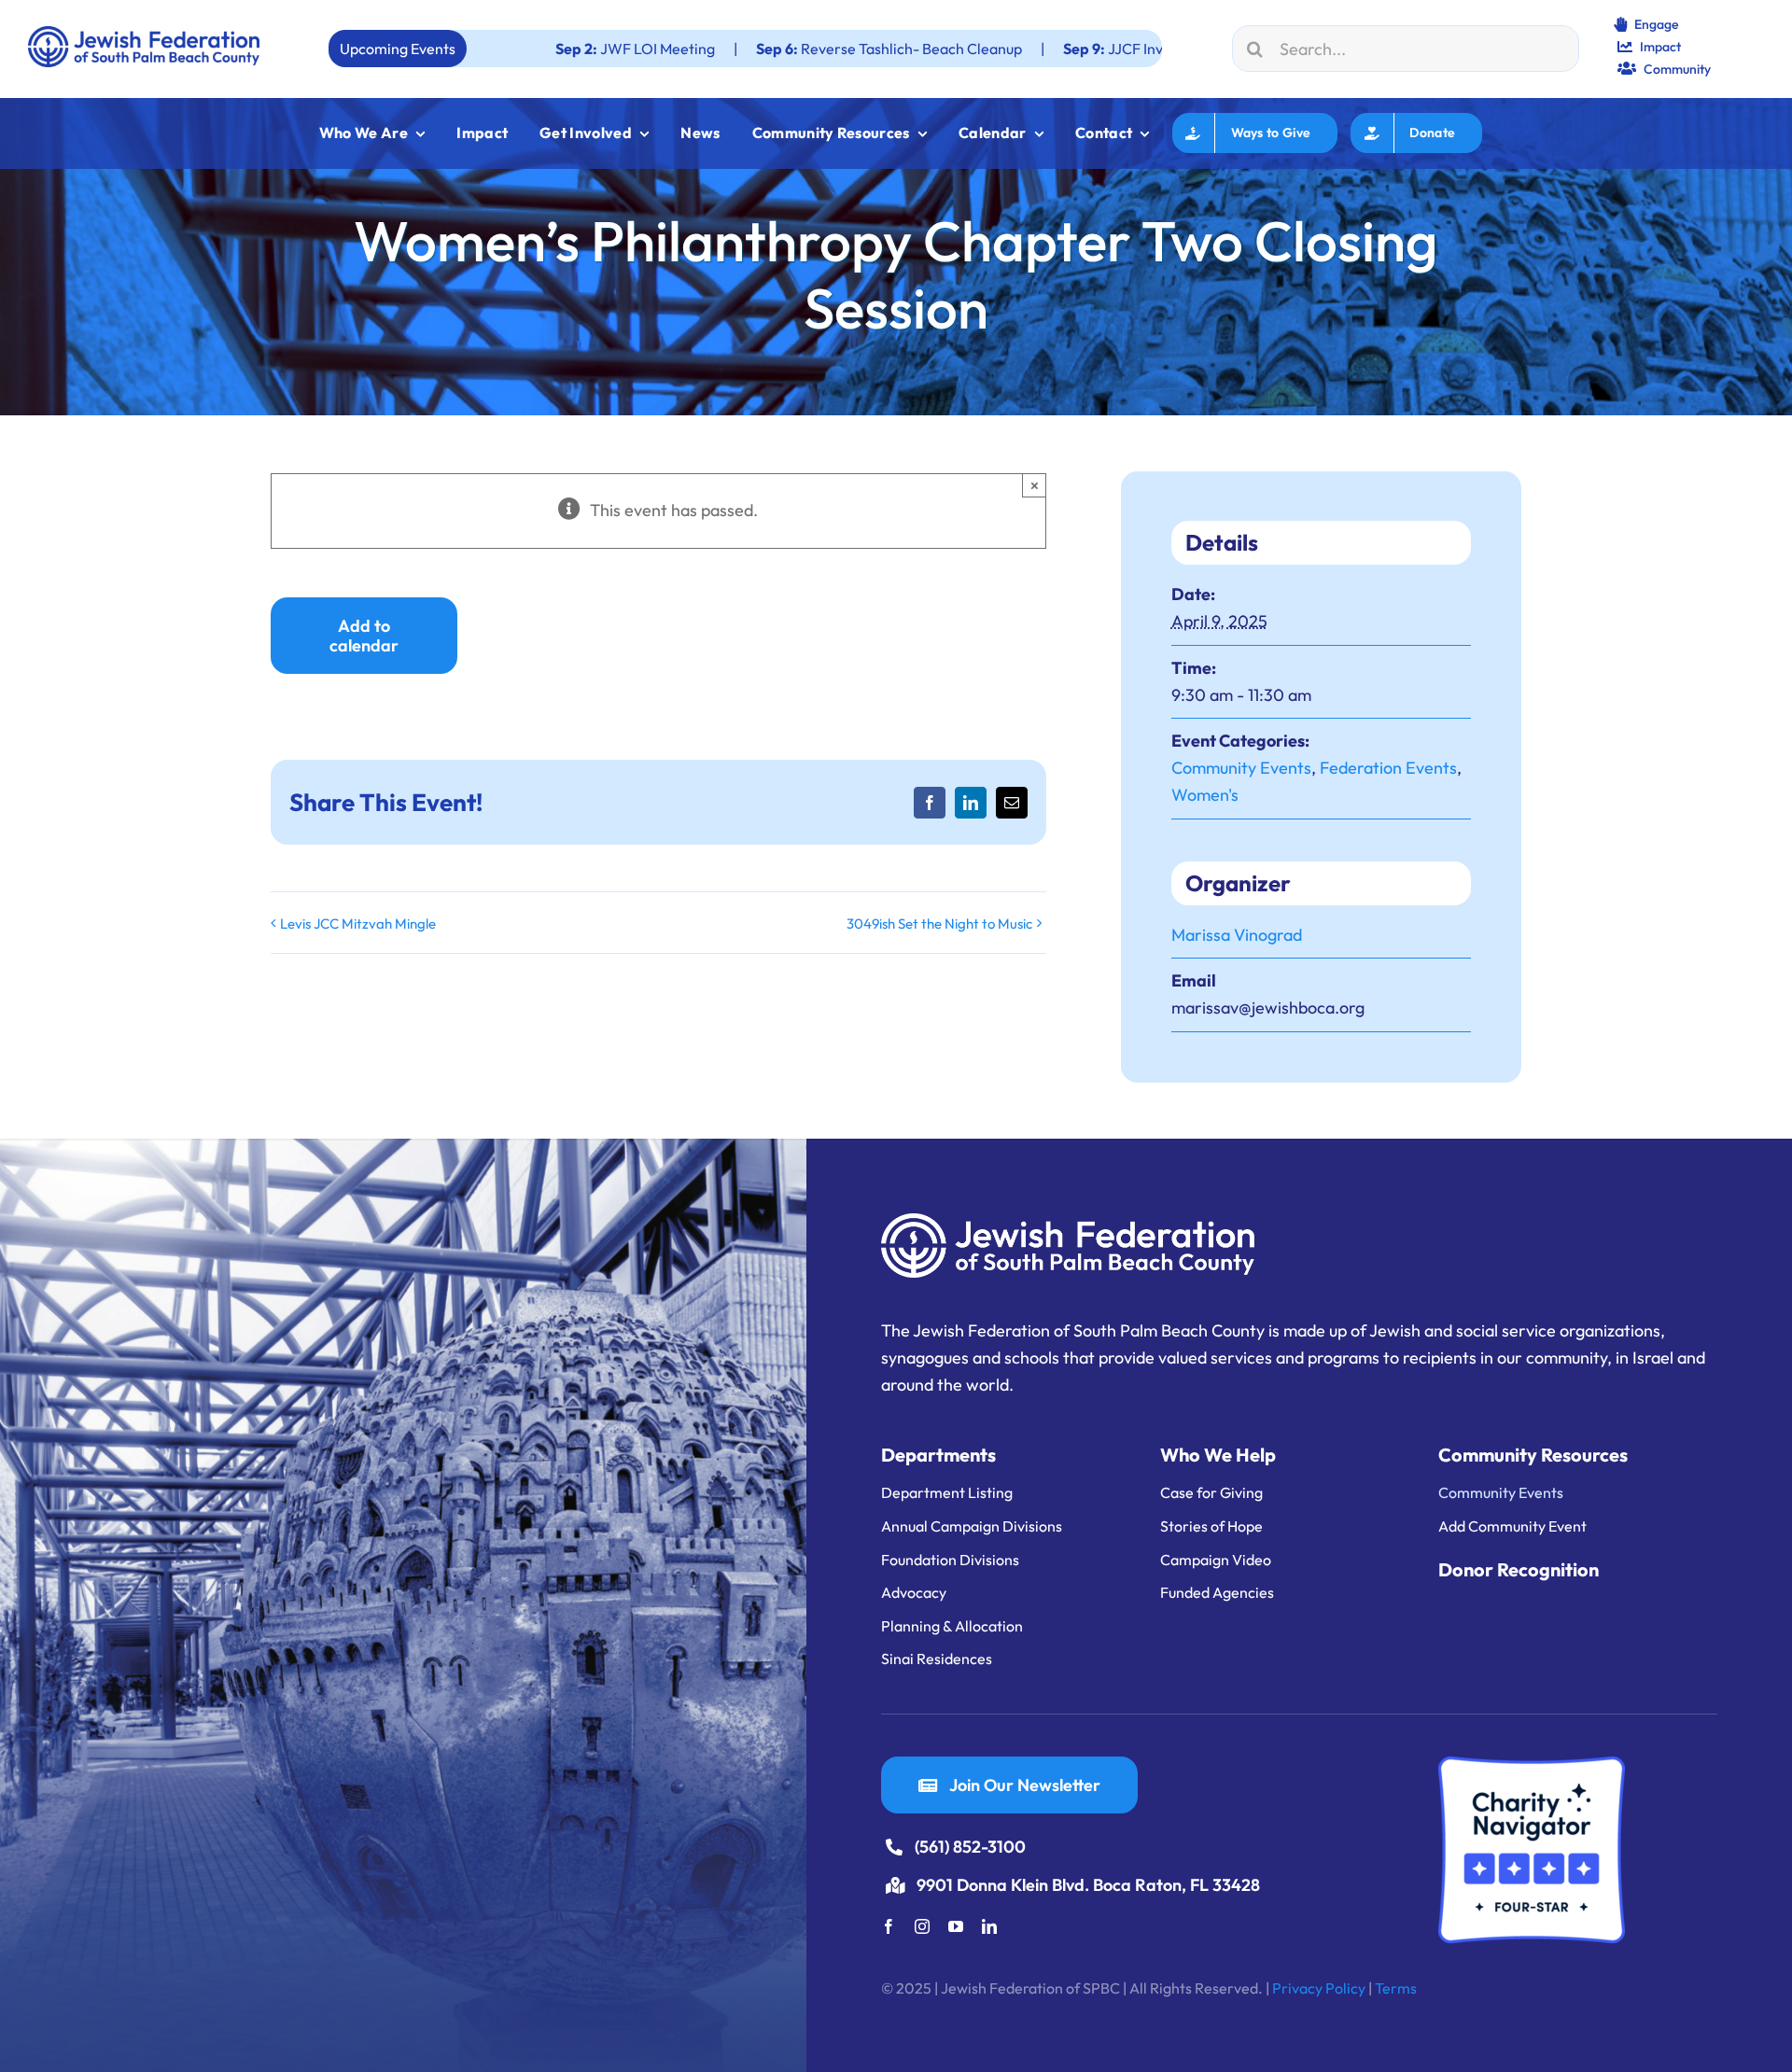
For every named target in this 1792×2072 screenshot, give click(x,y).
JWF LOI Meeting (473, 49)
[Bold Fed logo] (144, 34)
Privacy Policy (1319, 1988)
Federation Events (1388, 768)
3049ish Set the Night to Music (939, 924)
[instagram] (922, 1926)
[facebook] (889, 1926)
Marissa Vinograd (1237, 935)
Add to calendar (364, 636)
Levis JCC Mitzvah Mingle (358, 924)
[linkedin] (989, 1926)
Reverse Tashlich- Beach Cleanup (727, 49)
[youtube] (956, 1926)
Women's (1205, 795)
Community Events (1241, 768)
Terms (1396, 1988)
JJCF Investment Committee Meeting (1046, 49)
